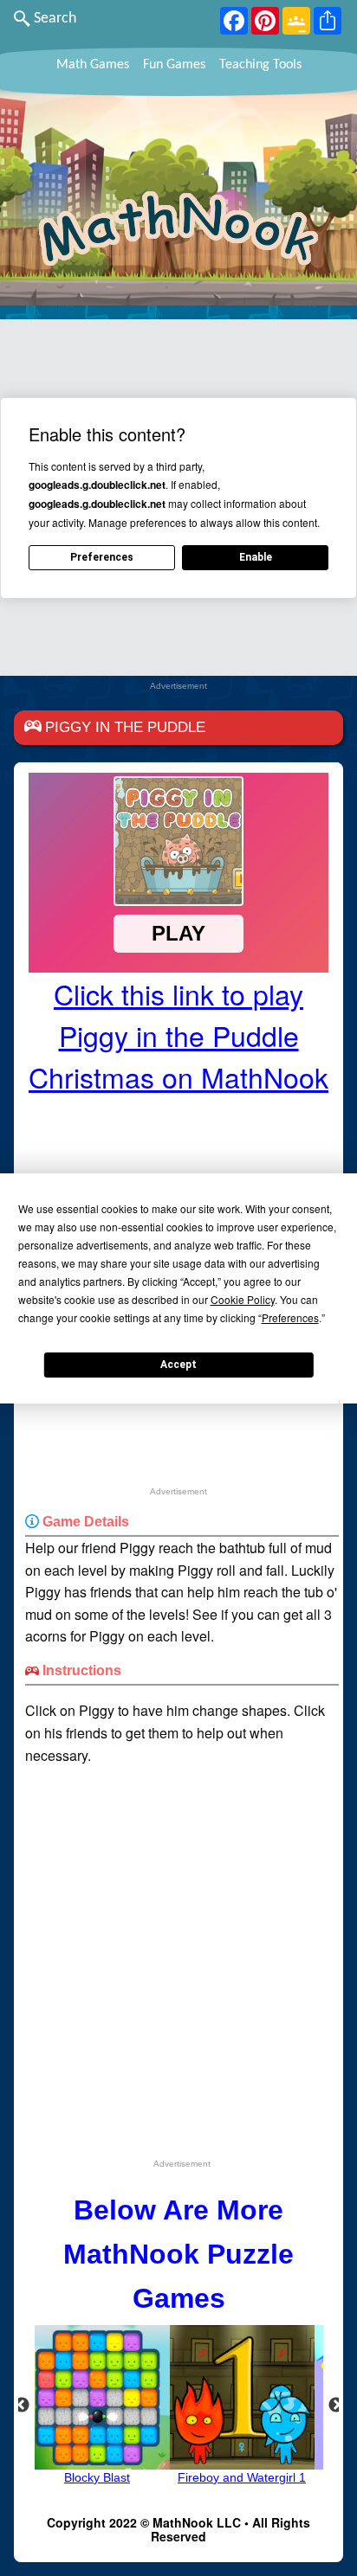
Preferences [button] (290, 1317)
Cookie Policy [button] (243, 1299)
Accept (178, 1365)
